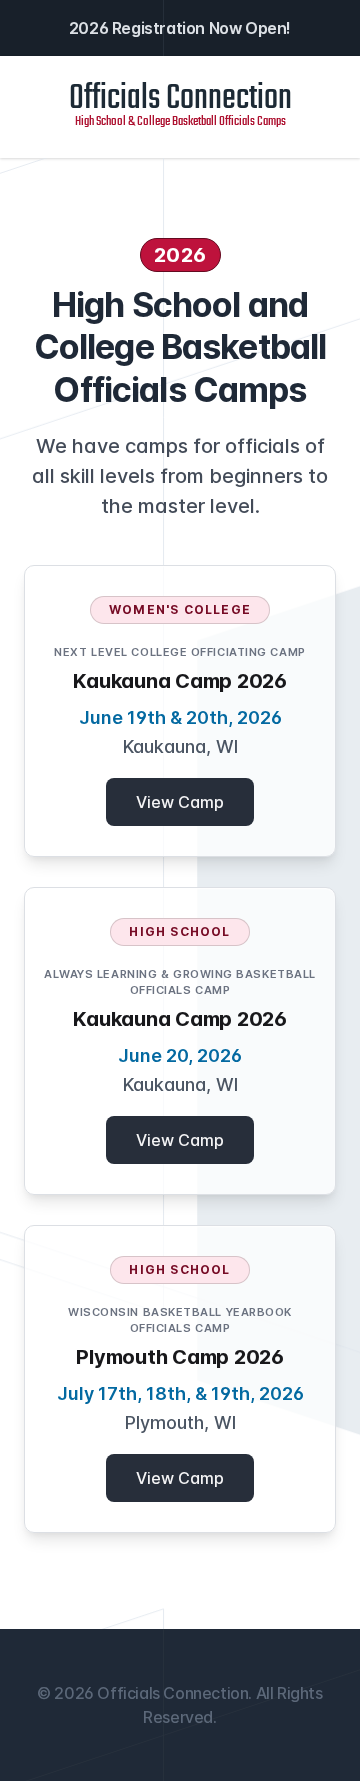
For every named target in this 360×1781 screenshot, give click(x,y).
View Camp (180, 802)
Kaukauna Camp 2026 (180, 681)
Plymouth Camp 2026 (180, 1357)
